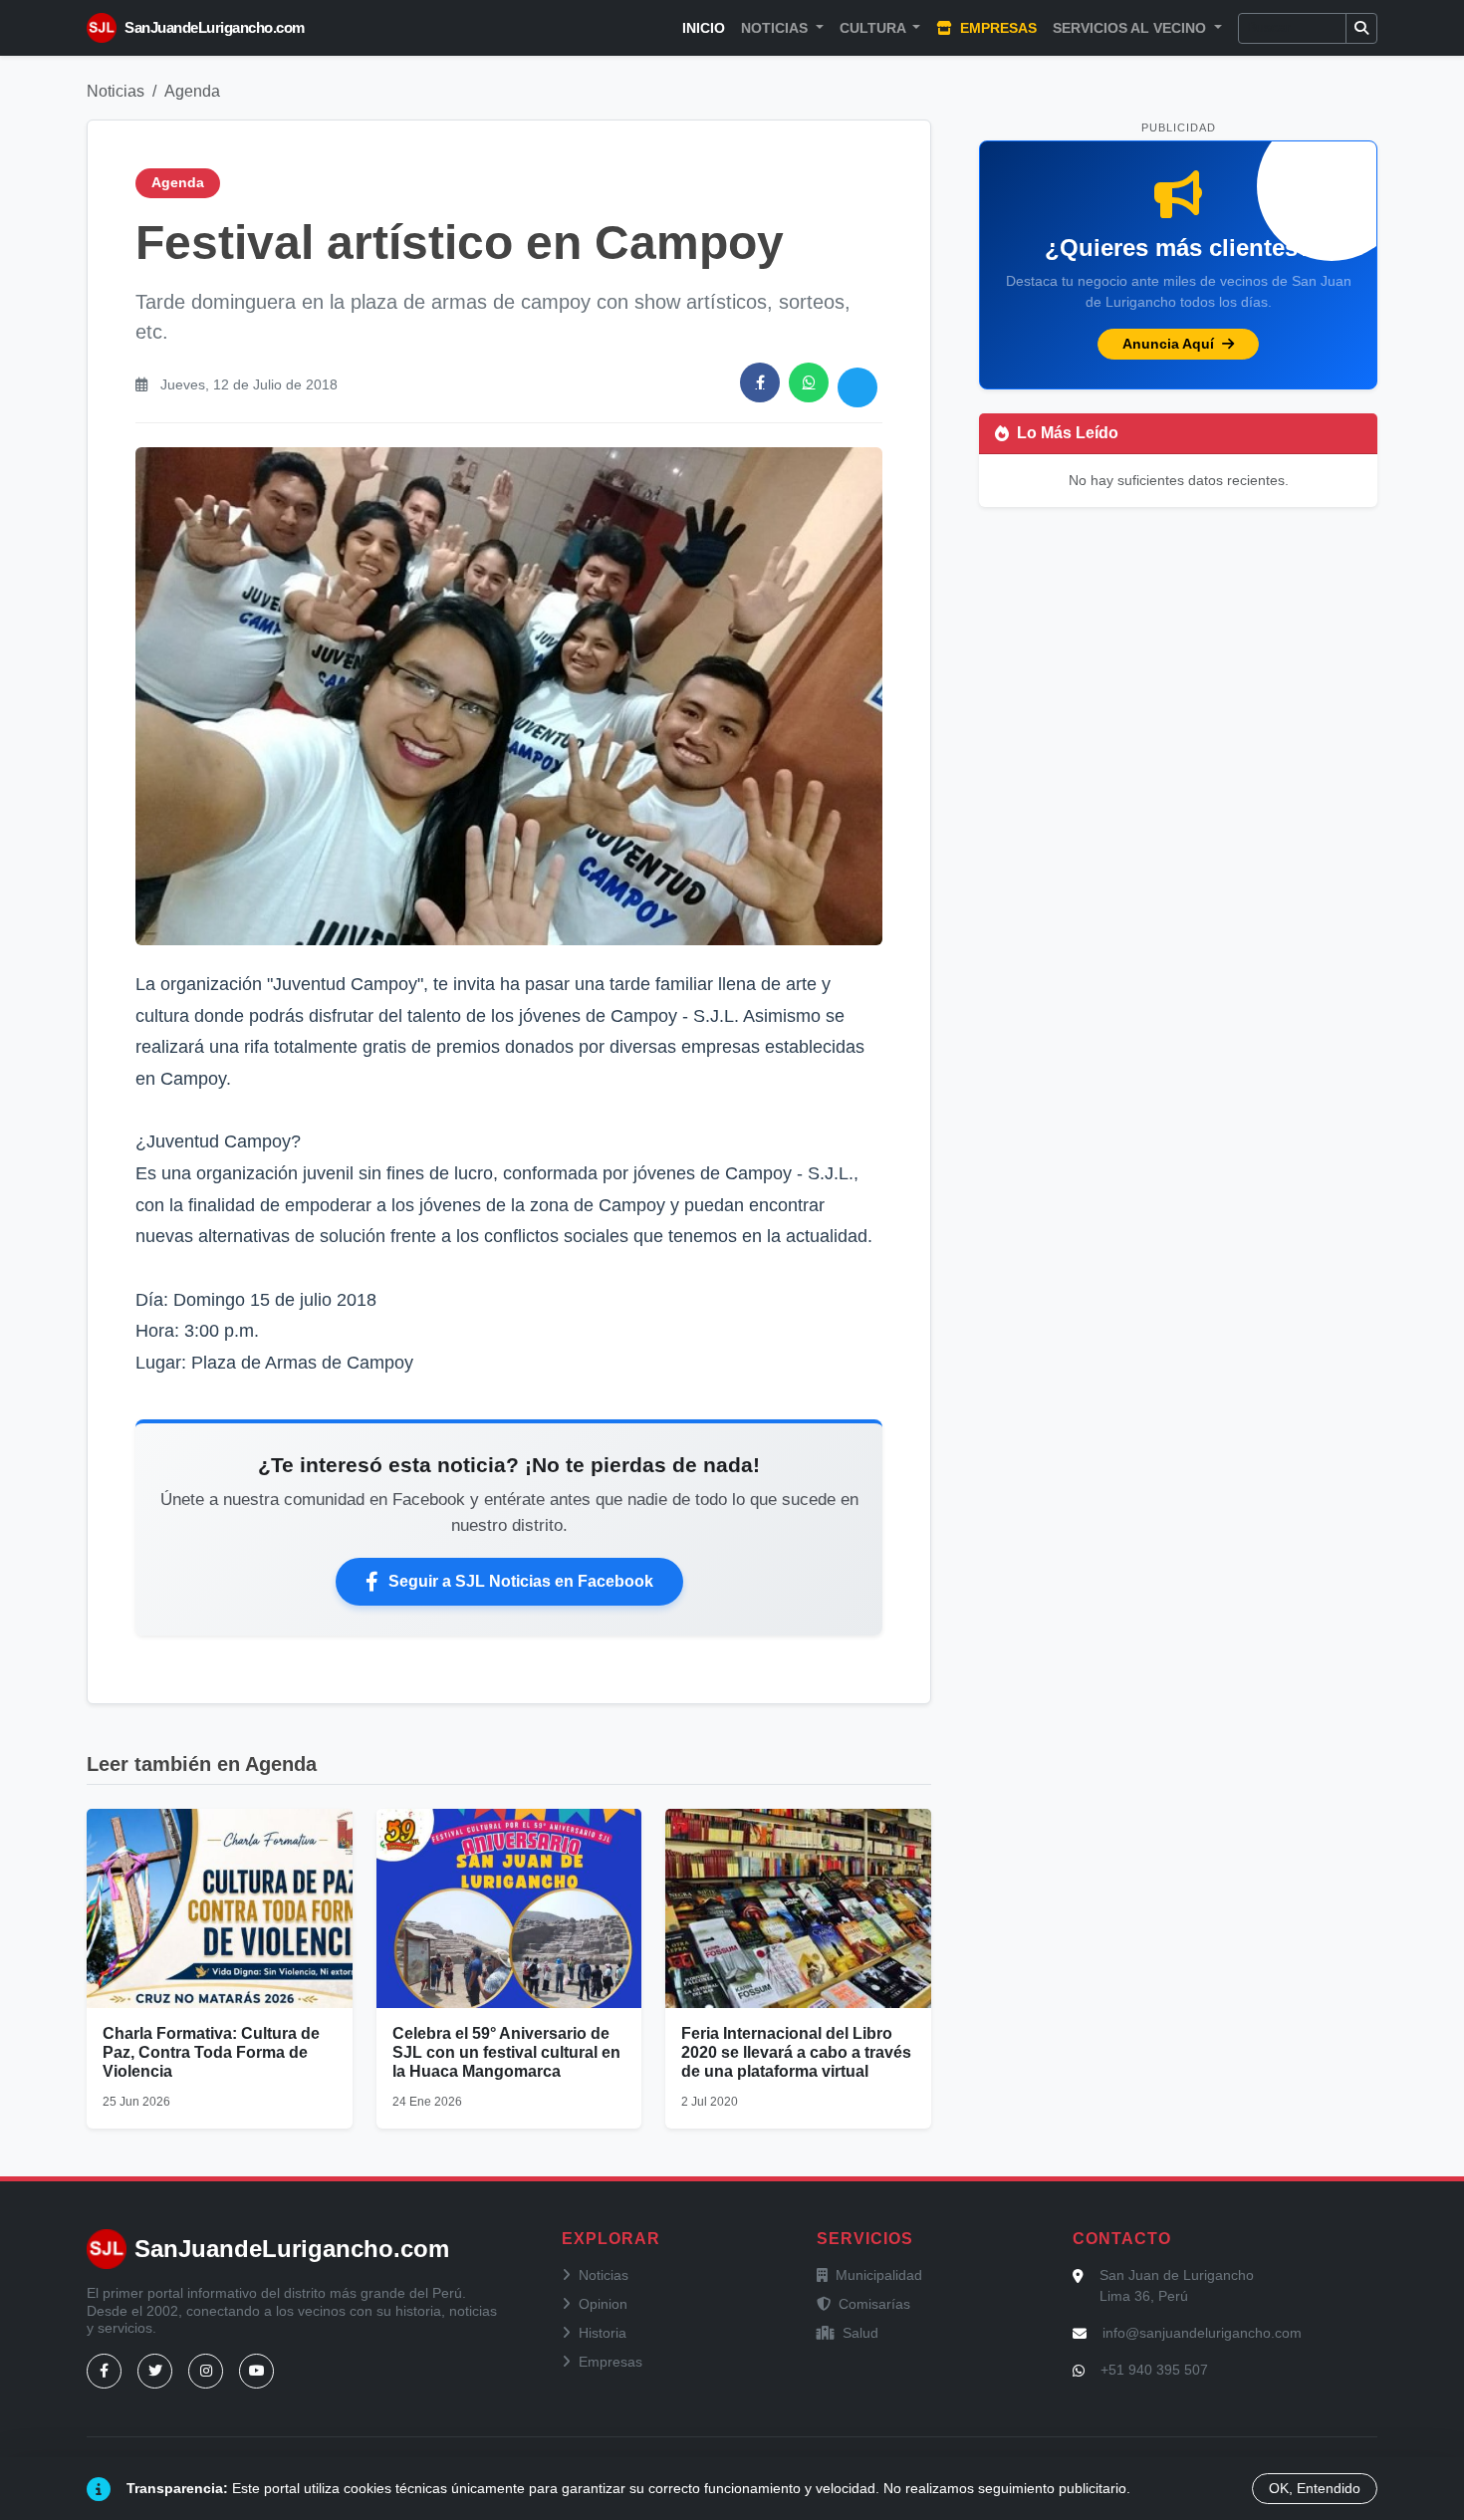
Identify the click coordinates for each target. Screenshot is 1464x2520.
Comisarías (874, 2304)
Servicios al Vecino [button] (1131, 28)
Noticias (116, 91)
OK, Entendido (1315, 2488)
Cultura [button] (874, 28)
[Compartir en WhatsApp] (809, 382)
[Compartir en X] (857, 387)
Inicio (704, 28)
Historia (603, 2333)
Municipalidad (879, 2275)
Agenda (192, 91)
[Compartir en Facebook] (760, 382)
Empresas (996, 28)
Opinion (603, 2304)
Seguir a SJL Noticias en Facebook (521, 1581)
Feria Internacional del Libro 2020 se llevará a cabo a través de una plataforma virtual (796, 2052)
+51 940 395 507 (1154, 2370)
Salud (860, 2333)
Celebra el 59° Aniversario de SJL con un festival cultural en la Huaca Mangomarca (506, 2052)
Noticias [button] (776, 28)
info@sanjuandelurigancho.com (1202, 2333)
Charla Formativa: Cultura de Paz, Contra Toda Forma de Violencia (211, 2052)
